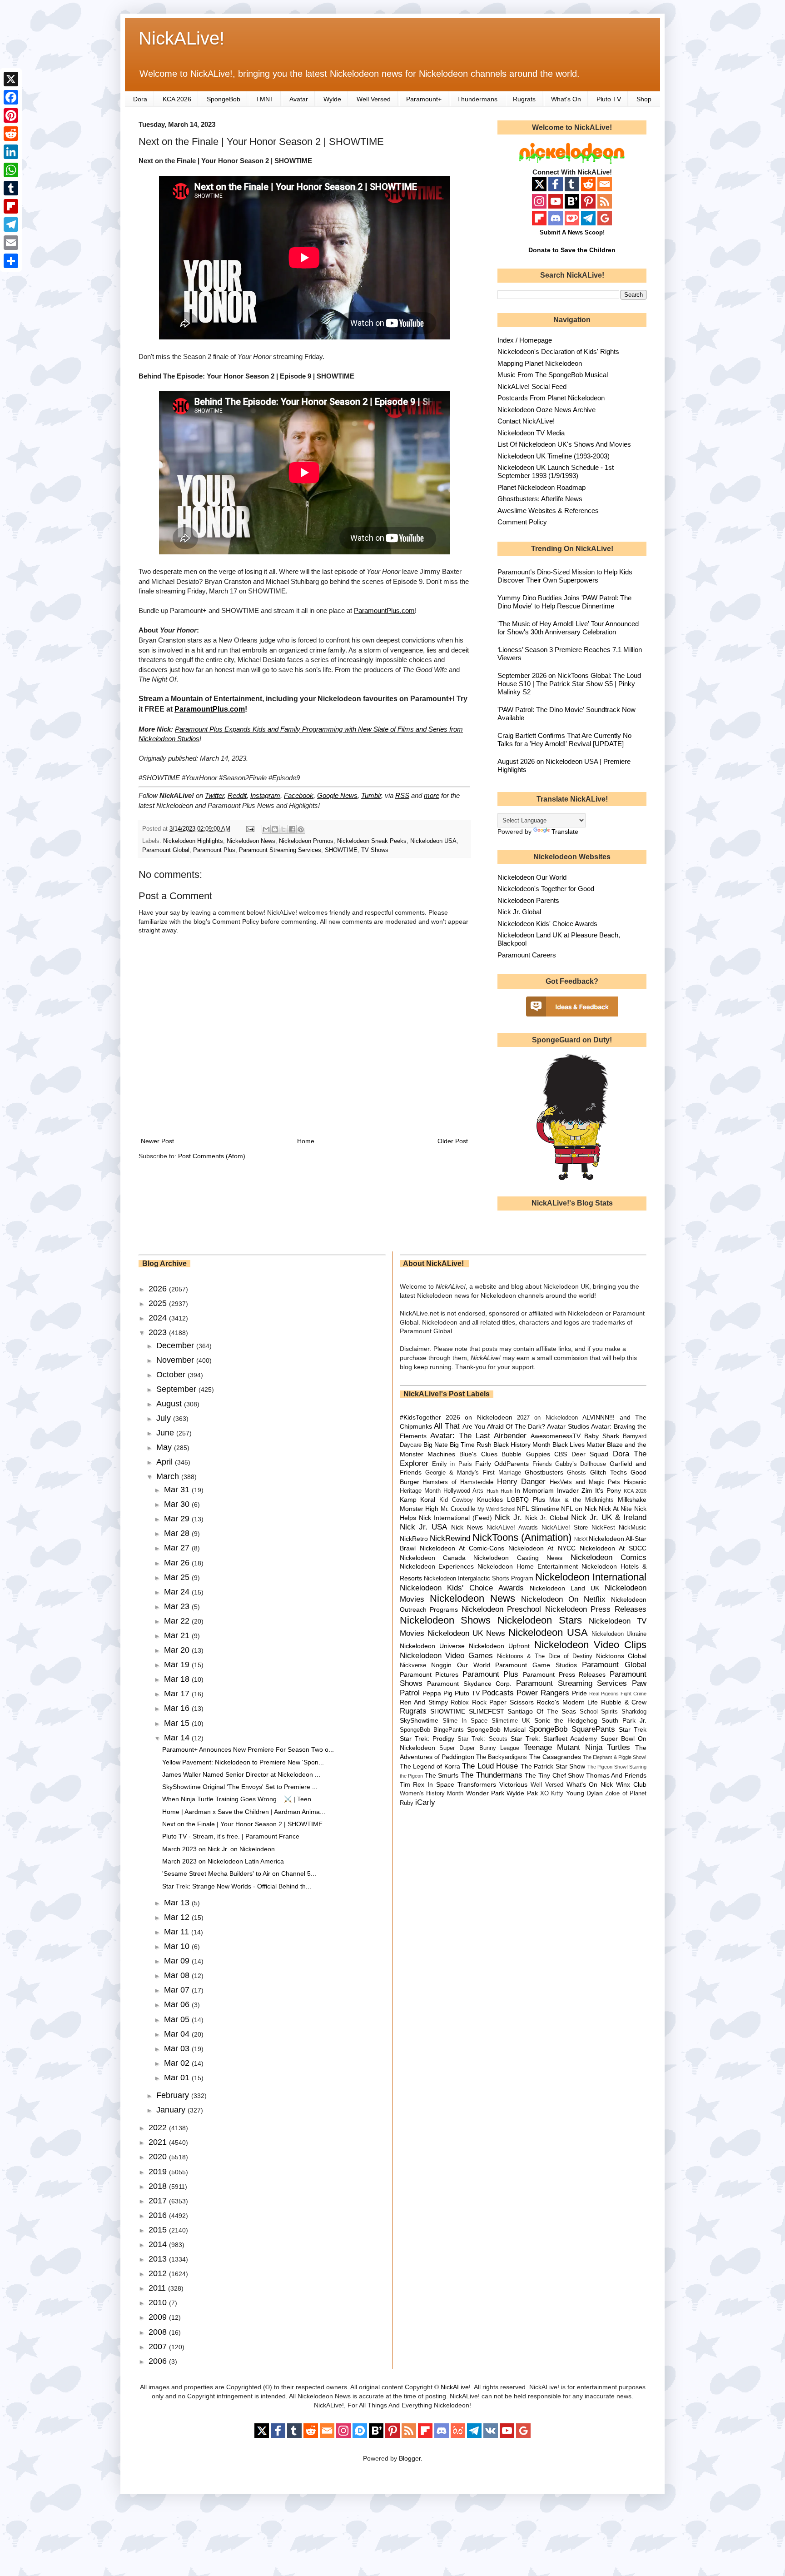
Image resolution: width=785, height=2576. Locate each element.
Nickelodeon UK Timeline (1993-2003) (554, 456)
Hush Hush (499, 1491)
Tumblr (371, 795)
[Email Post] (250, 829)
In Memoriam (534, 1490)
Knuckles (490, 1500)
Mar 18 (178, 1679)
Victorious (513, 1784)
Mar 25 (178, 1577)
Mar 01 (178, 2078)
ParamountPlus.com (384, 610)
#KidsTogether (420, 1417)
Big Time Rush (471, 1445)
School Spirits (599, 1712)
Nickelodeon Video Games (447, 1656)
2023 (159, 1332)
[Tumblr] (11, 188)
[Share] (11, 261)
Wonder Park (485, 1793)
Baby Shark (602, 1436)
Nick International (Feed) (455, 1518)
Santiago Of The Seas (542, 1711)
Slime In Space (465, 1721)
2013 (159, 2259)
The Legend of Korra (430, 1766)
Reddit (237, 795)
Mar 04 (178, 2034)
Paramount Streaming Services (280, 850)
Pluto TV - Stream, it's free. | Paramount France (231, 1836)
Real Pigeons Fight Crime (618, 1694)
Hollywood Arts (463, 1491)
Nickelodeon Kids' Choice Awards (547, 924)
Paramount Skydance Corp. (469, 1684)
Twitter (214, 795)
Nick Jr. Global (519, 912)
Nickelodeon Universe (432, 1646)
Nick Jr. (508, 1517)
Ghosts (576, 1473)
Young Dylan (584, 1793)
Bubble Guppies (526, 1454)
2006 (159, 2361)
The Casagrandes (555, 1757)
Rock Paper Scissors (503, 1702)
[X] (11, 79)
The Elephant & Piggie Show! (615, 1757)
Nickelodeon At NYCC (542, 1548)
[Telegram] (11, 224)
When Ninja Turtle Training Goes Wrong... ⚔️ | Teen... (239, 1799)
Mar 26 (178, 1563)
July (165, 1418)
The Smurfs (442, 1775)
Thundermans (477, 99)
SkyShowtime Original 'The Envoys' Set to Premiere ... (240, 1787)
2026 (159, 1289)
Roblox (460, 1703)
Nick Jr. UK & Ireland (609, 1517)
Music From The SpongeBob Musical (553, 375)
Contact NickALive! (526, 421)
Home (306, 1141)
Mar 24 (178, 1592)
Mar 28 (178, 1533)
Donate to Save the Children (572, 250)
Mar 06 (178, 2004)
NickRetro (414, 1539)
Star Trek (633, 1729)
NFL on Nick (579, 1509)
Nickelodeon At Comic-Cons (462, 1548)
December (176, 1345)
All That (447, 1426)
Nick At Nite (615, 1509)
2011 (158, 2288)
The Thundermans (492, 1775)
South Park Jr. (624, 1720)
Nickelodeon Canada (433, 1558)
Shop (644, 99)
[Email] (11, 243)
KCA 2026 (177, 99)
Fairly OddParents (502, 1464)
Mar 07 (178, 1990)
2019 (159, 2172)
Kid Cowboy (456, 1500)
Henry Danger (522, 1482)
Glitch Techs (609, 1472)
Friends (542, 1464)
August (170, 1404)
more (432, 795)
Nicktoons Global (621, 1656)
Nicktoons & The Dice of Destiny (545, 1656)
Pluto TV (609, 99)
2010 (159, 2302)
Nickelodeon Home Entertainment (528, 1566)
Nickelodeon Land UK (564, 1588)
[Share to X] (283, 829)
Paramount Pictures (429, 1674)
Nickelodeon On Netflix (563, 1599)
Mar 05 (178, 2019)
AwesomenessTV (556, 1436)
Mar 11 (178, 1932)
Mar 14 (178, 1738)
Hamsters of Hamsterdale (458, 1482)
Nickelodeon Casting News (518, 1558)
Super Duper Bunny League (479, 1748)
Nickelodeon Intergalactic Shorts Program (479, 1579)
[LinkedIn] (11, 152)
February (174, 2095)
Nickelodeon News (251, 841)
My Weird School (496, 1509)
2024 (159, 1318)
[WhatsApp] (11, 170)
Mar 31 (178, 1490)
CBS (561, 1454)
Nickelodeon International (591, 1577)
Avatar (299, 99)
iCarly (425, 1802)
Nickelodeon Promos (306, 841)
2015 (159, 2230)
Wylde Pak (522, 1793)
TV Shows (375, 850)
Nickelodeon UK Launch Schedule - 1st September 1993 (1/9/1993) (556, 471)
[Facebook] (11, 97)
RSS (402, 795)
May (165, 1447)
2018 (159, 2186)
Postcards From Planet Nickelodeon (551, 398)
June (166, 1433)
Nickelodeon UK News (466, 1633)
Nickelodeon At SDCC (613, 1548)
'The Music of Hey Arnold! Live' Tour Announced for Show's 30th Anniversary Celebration (568, 628)
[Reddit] (11, 134)
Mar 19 (178, 1664)
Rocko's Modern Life (567, 1702)
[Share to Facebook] (292, 829)
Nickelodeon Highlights (193, 841)
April (166, 1462)
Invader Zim (575, 1490)
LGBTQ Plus (526, 1500)
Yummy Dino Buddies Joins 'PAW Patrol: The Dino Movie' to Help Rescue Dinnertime (564, 602)
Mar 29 (178, 1519)
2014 (159, 2244)
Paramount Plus (214, 850)
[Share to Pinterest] (301, 829)
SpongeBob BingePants (432, 1730)
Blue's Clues (478, 1454)
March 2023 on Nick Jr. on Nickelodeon (219, 1849)
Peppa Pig (437, 1693)
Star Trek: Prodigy (427, 1739)
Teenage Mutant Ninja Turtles (577, 1747)
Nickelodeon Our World (532, 877)
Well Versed (374, 99)
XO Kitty (552, 1794)
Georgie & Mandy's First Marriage (473, 1473)
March (169, 1476)
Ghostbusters (544, 1472)
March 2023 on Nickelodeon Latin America (223, 1861)
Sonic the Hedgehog (566, 1720)
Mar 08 (178, 1975)
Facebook (299, 795)
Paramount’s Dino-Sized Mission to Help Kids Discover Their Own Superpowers (565, 576)
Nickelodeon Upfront (499, 1646)
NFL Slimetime (538, 1509)
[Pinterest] (11, 115)
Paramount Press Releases (564, 1674)
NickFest (603, 1528)
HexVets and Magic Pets (585, 1482)
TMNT (265, 99)
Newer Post (157, 1141)
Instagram (265, 795)
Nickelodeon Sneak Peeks (372, 841)
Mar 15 (178, 1723)
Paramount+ (424, 99)
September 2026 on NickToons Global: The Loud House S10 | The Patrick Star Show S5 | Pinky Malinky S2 (569, 684)
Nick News (467, 1527)
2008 (159, 2332)
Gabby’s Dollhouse (581, 1464)
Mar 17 (178, 1694)
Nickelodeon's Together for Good (546, 889)
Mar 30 (178, 1504)
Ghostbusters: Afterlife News (540, 499)
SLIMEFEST (487, 1711)
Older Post (453, 1141)
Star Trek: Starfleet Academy (554, 1739)
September (177, 1389)
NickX (581, 1539)
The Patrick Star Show (553, 1766)
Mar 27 (178, 1548)
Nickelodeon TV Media (531, 433)
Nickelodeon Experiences (437, 1566)
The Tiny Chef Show (554, 1775)
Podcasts (498, 1693)
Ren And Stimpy (424, 1702)
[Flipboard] (11, 206)
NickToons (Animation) (522, 1537)
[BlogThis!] (275, 829)
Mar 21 (178, 1635)
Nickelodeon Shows (445, 1620)
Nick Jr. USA (424, 1527)
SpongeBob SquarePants (572, 1729)
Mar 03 (178, 2048)
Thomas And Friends (616, 1775)
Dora (140, 99)
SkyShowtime (419, 1720)
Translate (565, 832)
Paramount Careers (527, 955)
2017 (159, 2201)
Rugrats (524, 99)
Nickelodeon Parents (528, 900)
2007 (159, 2347)
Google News (337, 795)
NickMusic (633, 1528)
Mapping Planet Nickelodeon (540, 363)
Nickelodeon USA (433, 841)
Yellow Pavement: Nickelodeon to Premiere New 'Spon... (243, 1762)
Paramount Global (166, 850)
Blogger (410, 2458)
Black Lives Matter (579, 1445)
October (172, 1375)
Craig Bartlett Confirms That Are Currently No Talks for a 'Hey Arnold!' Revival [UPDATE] (564, 740)
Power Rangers (543, 1693)
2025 (159, 1303)
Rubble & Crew (624, 1702)
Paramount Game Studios (536, 1665)
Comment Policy (522, 522)
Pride (579, 1693)
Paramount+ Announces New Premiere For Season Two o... (248, 1749)
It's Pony (608, 1490)
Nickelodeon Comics (609, 1557)
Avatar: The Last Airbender (478, 1436)
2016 (159, 2215)
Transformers (477, 1784)
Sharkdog (634, 1712)
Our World (474, 1665)
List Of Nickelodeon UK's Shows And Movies (564, 444)
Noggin (441, 1665)
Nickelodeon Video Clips (591, 1645)
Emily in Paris (452, 1464)
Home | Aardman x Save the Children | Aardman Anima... (244, 1812)
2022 (159, 2128)
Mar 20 (178, 1650)
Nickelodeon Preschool (502, 1609)
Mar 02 (178, 2063)
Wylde (332, 99)
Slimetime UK (511, 1721)
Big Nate (436, 1445)
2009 (159, 2317)
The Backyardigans (502, 1757)
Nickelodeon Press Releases (596, 1609)
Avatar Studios (568, 1426)
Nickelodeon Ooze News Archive (547, 410)
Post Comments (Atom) (212, 1156)
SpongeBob (224, 99)
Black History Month (522, 1445)
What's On (566, 99)
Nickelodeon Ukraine (619, 1634)
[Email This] (266, 829)
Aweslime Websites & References (548, 511)
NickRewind (450, 1538)
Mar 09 (178, 1961)
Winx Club (631, 1784)
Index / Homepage (525, 340)
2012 (159, 2273)
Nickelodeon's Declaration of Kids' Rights (558, 351)
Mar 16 (178, 1708)
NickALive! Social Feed (532, 386)
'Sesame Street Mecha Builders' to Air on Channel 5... (239, 1873)
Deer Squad (590, 1454)
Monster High (419, 1509)
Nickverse (413, 1665)
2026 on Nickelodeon (479, 1417)
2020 (159, 2157)
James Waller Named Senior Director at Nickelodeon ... (241, 1774)
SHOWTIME (341, 850)
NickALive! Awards (512, 1528)
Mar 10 (178, 1946)
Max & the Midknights (581, 1500)
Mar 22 (178, 1621)
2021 (159, 2142)
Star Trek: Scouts (482, 1739)
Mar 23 (178, 1606)
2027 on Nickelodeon (547, 1418)
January (172, 2110)
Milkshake (632, 1500)
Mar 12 (178, 1917)
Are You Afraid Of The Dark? (504, 1426)
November (176, 1360)
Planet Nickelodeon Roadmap (542, 487)
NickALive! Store (565, 1528)
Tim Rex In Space (427, 1784)
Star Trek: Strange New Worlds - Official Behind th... (237, 1886)
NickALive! (181, 38)
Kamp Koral (418, 1500)
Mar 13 (178, 1903)
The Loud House (490, 1766)
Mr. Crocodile (458, 1509)
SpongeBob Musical (496, 1729)
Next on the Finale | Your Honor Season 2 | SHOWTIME (242, 1824)
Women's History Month (432, 1794)
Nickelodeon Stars (540, 1620)
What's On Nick (590, 1784)
